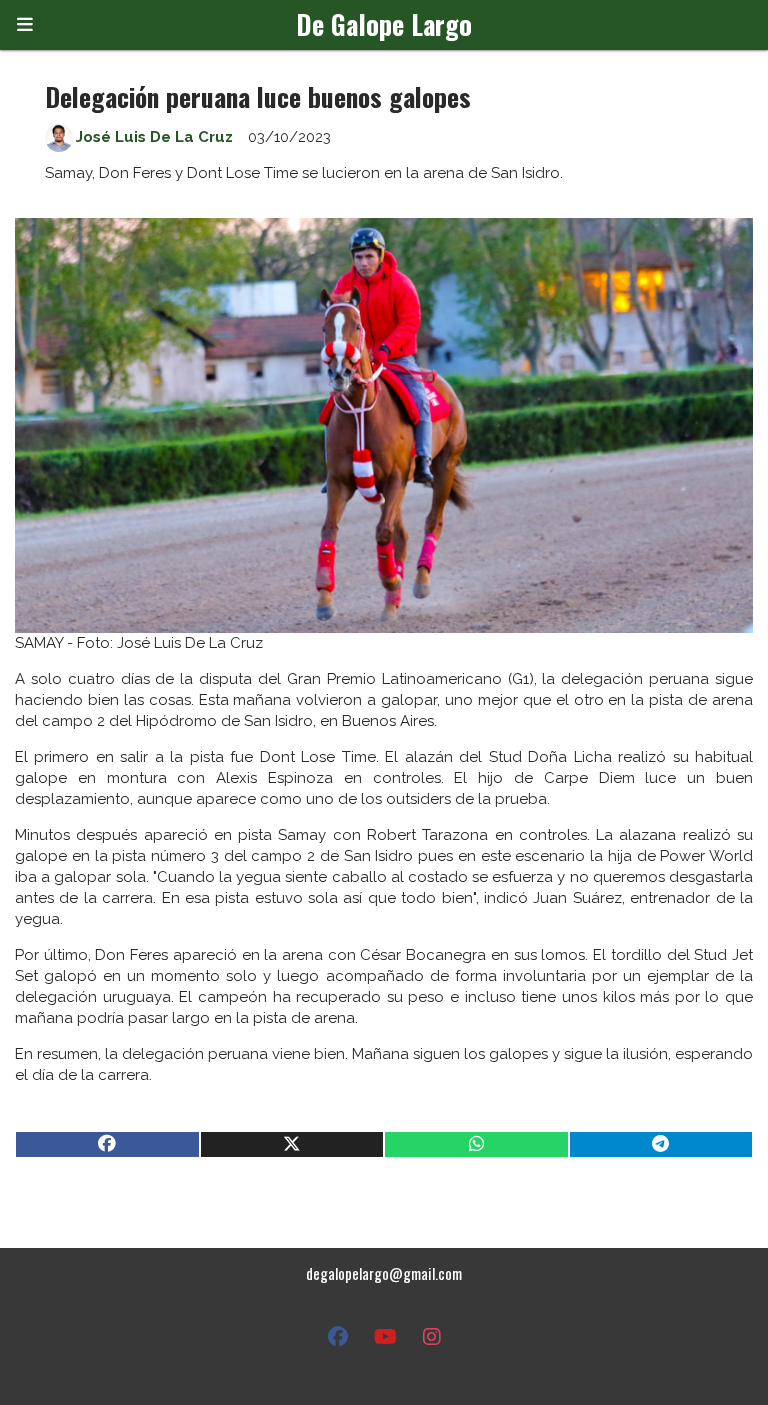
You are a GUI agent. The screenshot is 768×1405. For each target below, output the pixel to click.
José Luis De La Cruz (154, 137)
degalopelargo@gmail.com (384, 1273)
